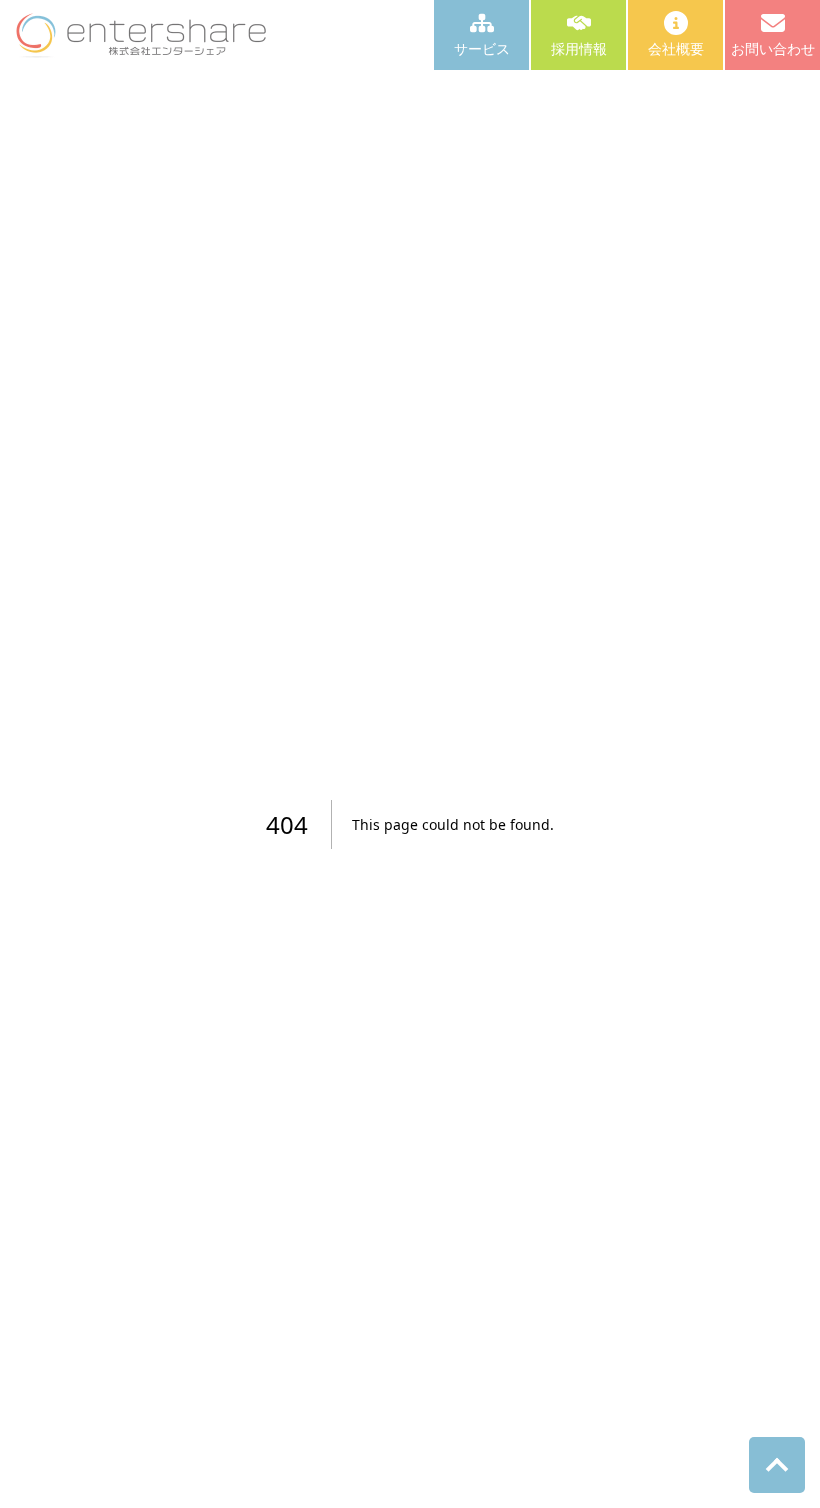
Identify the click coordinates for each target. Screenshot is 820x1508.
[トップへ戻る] (777, 1465)
